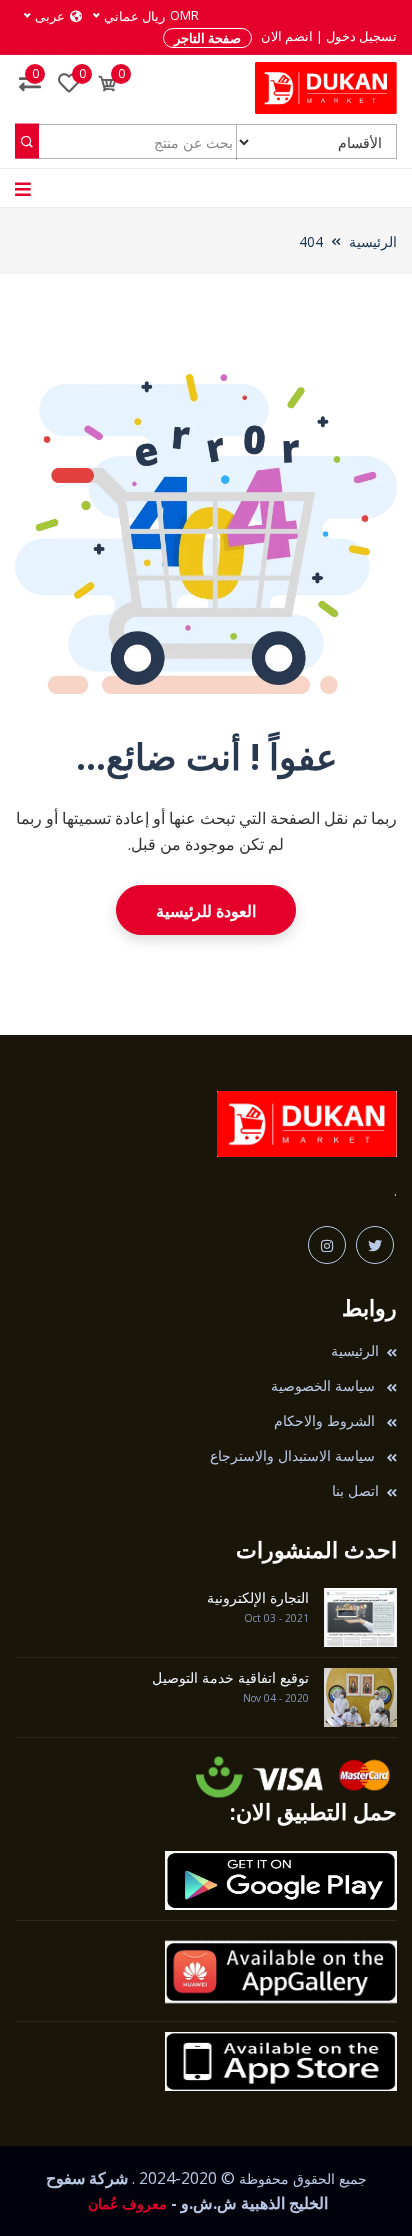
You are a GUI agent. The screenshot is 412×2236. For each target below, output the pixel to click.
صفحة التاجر (207, 38)
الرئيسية (373, 241)
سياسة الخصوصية (325, 1385)
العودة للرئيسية (206, 911)
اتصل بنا (355, 1490)
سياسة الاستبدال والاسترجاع (294, 1455)
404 (311, 241)
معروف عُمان (125, 2203)
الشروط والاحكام (326, 1420)
